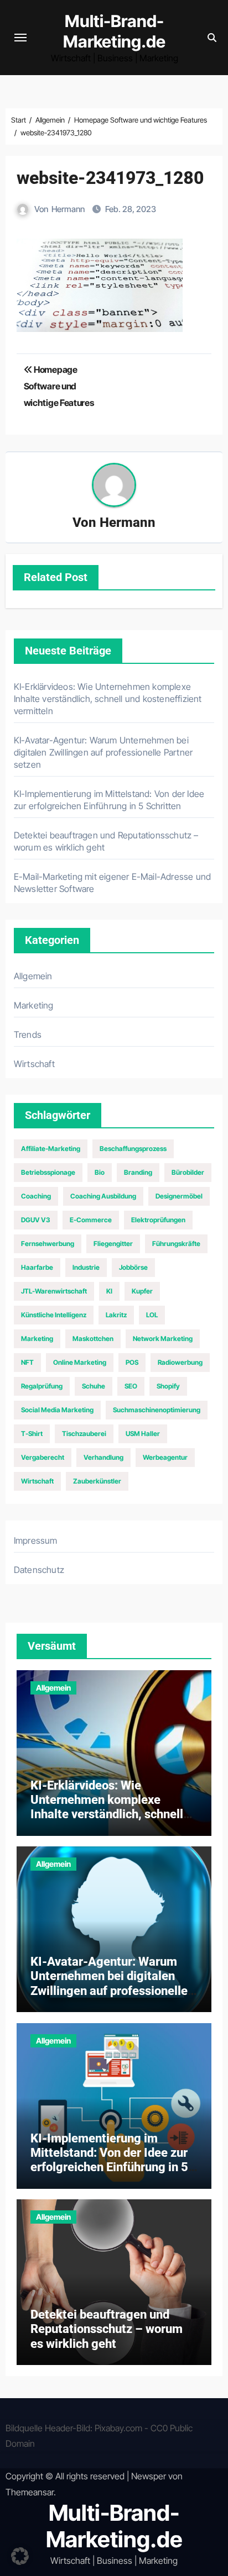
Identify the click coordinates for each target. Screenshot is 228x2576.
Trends (28, 1034)
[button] (20, 2556)
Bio (100, 1172)
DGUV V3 (36, 1220)
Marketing (34, 1005)
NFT (27, 1362)
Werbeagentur (165, 1457)
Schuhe (94, 1386)
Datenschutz (39, 1570)
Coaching (36, 1196)
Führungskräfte (176, 1244)
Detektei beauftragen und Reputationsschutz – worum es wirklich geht (107, 2329)
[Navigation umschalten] (20, 38)
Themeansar (30, 2492)
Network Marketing (163, 1339)
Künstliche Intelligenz (54, 1315)
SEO (131, 1386)
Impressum (36, 1540)
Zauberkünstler (97, 1481)
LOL (152, 1315)
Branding (138, 1172)
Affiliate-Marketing (51, 1149)
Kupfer (142, 1291)
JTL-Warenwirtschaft (54, 1291)
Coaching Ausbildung (103, 1196)
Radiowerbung (180, 1362)
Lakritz (116, 1315)
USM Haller (143, 1434)
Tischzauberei (84, 1434)
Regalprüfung (42, 1386)
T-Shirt (32, 1434)
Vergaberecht (43, 1457)
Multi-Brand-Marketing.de (114, 31)
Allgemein (33, 976)
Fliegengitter (113, 1244)
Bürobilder (188, 1172)
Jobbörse (133, 1267)
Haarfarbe (37, 1267)
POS (132, 1362)
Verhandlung (103, 1457)
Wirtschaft (34, 1064)
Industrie (86, 1267)
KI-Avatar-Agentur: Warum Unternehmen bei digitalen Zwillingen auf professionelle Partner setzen (103, 752)
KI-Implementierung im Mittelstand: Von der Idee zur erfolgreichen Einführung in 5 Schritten (109, 2160)
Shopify (168, 1386)
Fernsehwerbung (48, 1244)
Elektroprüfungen (158, 1220)
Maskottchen (93, 1339)
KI (109, 1291)
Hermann (68, 209)
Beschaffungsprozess (133, 1149)
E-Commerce (91, 1220)
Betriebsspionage (48, 1172)
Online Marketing (80, 1362)
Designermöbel (179, 1196)
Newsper (149, 2476)
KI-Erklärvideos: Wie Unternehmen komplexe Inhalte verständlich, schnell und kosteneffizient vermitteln (108, 699)
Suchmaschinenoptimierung (157, 1410)
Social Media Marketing (57, 1410)
